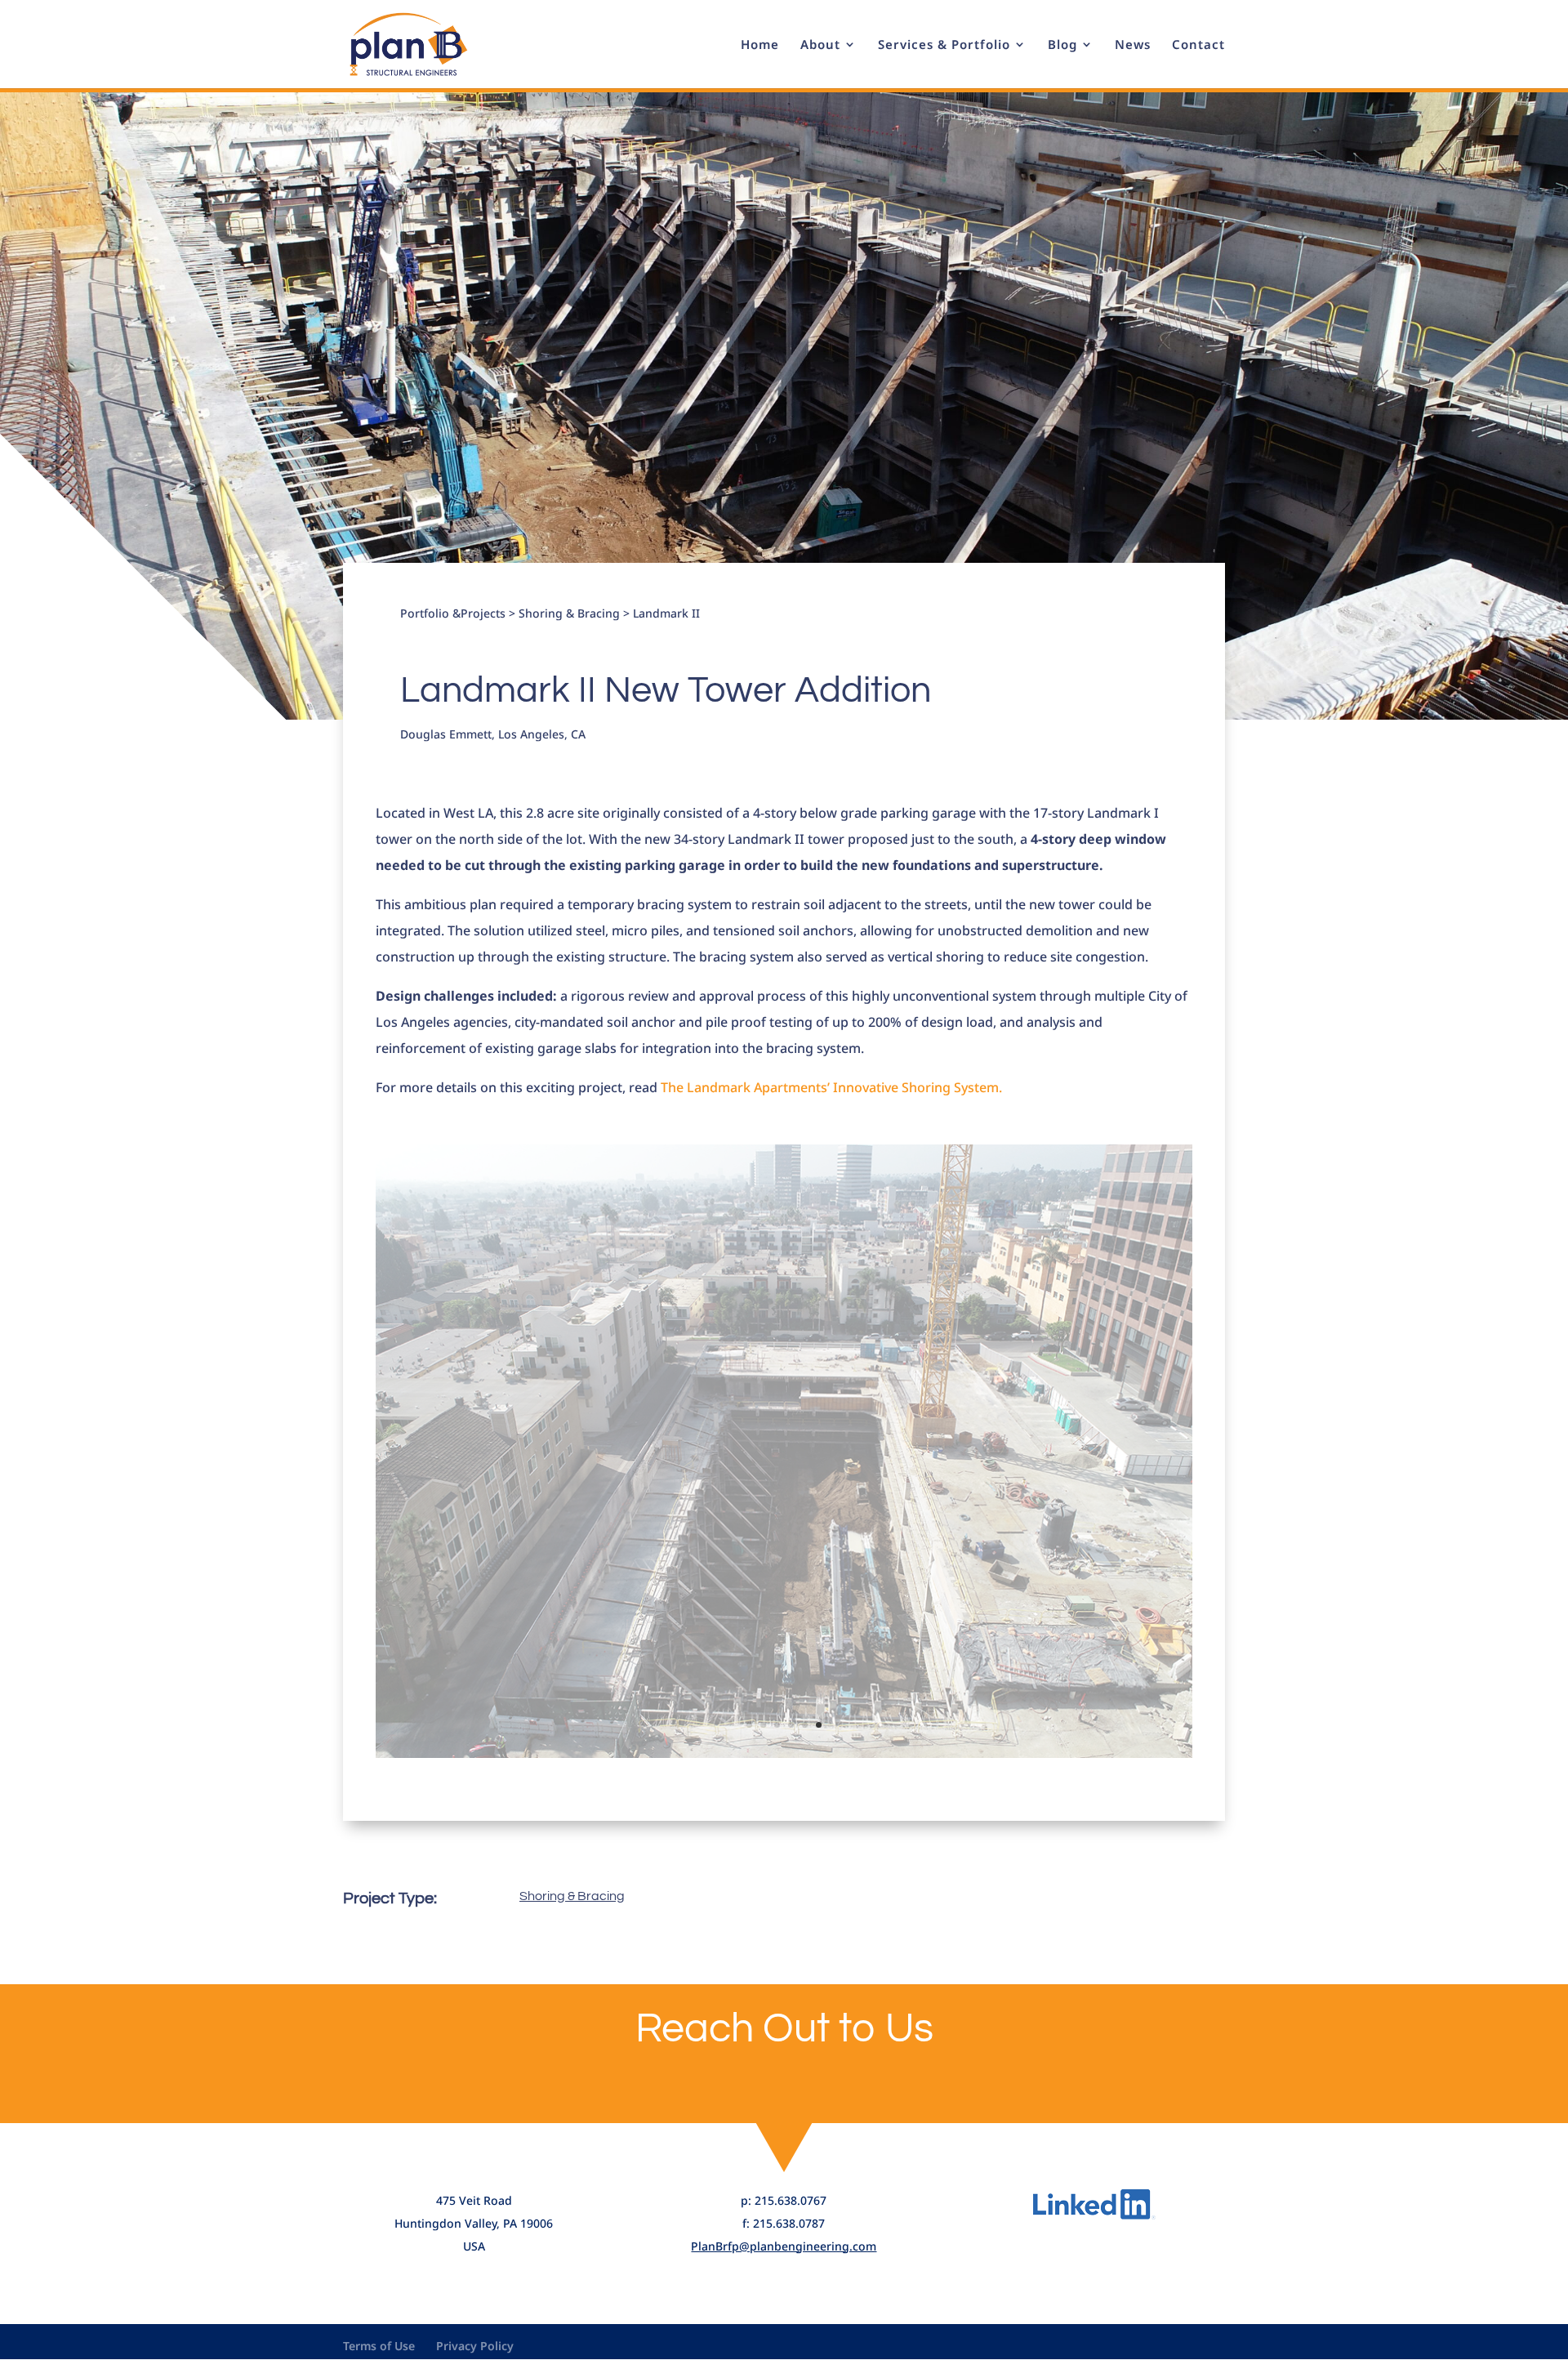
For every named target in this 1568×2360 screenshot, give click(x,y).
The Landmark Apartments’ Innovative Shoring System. (831, 1087)
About (820, 45)
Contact (1198, 45)
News (1133, 45)
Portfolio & (430, 613)
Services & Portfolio (944, 45)
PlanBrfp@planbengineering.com (784, 2246)
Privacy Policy (475, 2346)
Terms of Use (379, 2346)
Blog (1062, 45)
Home (760, 45)
